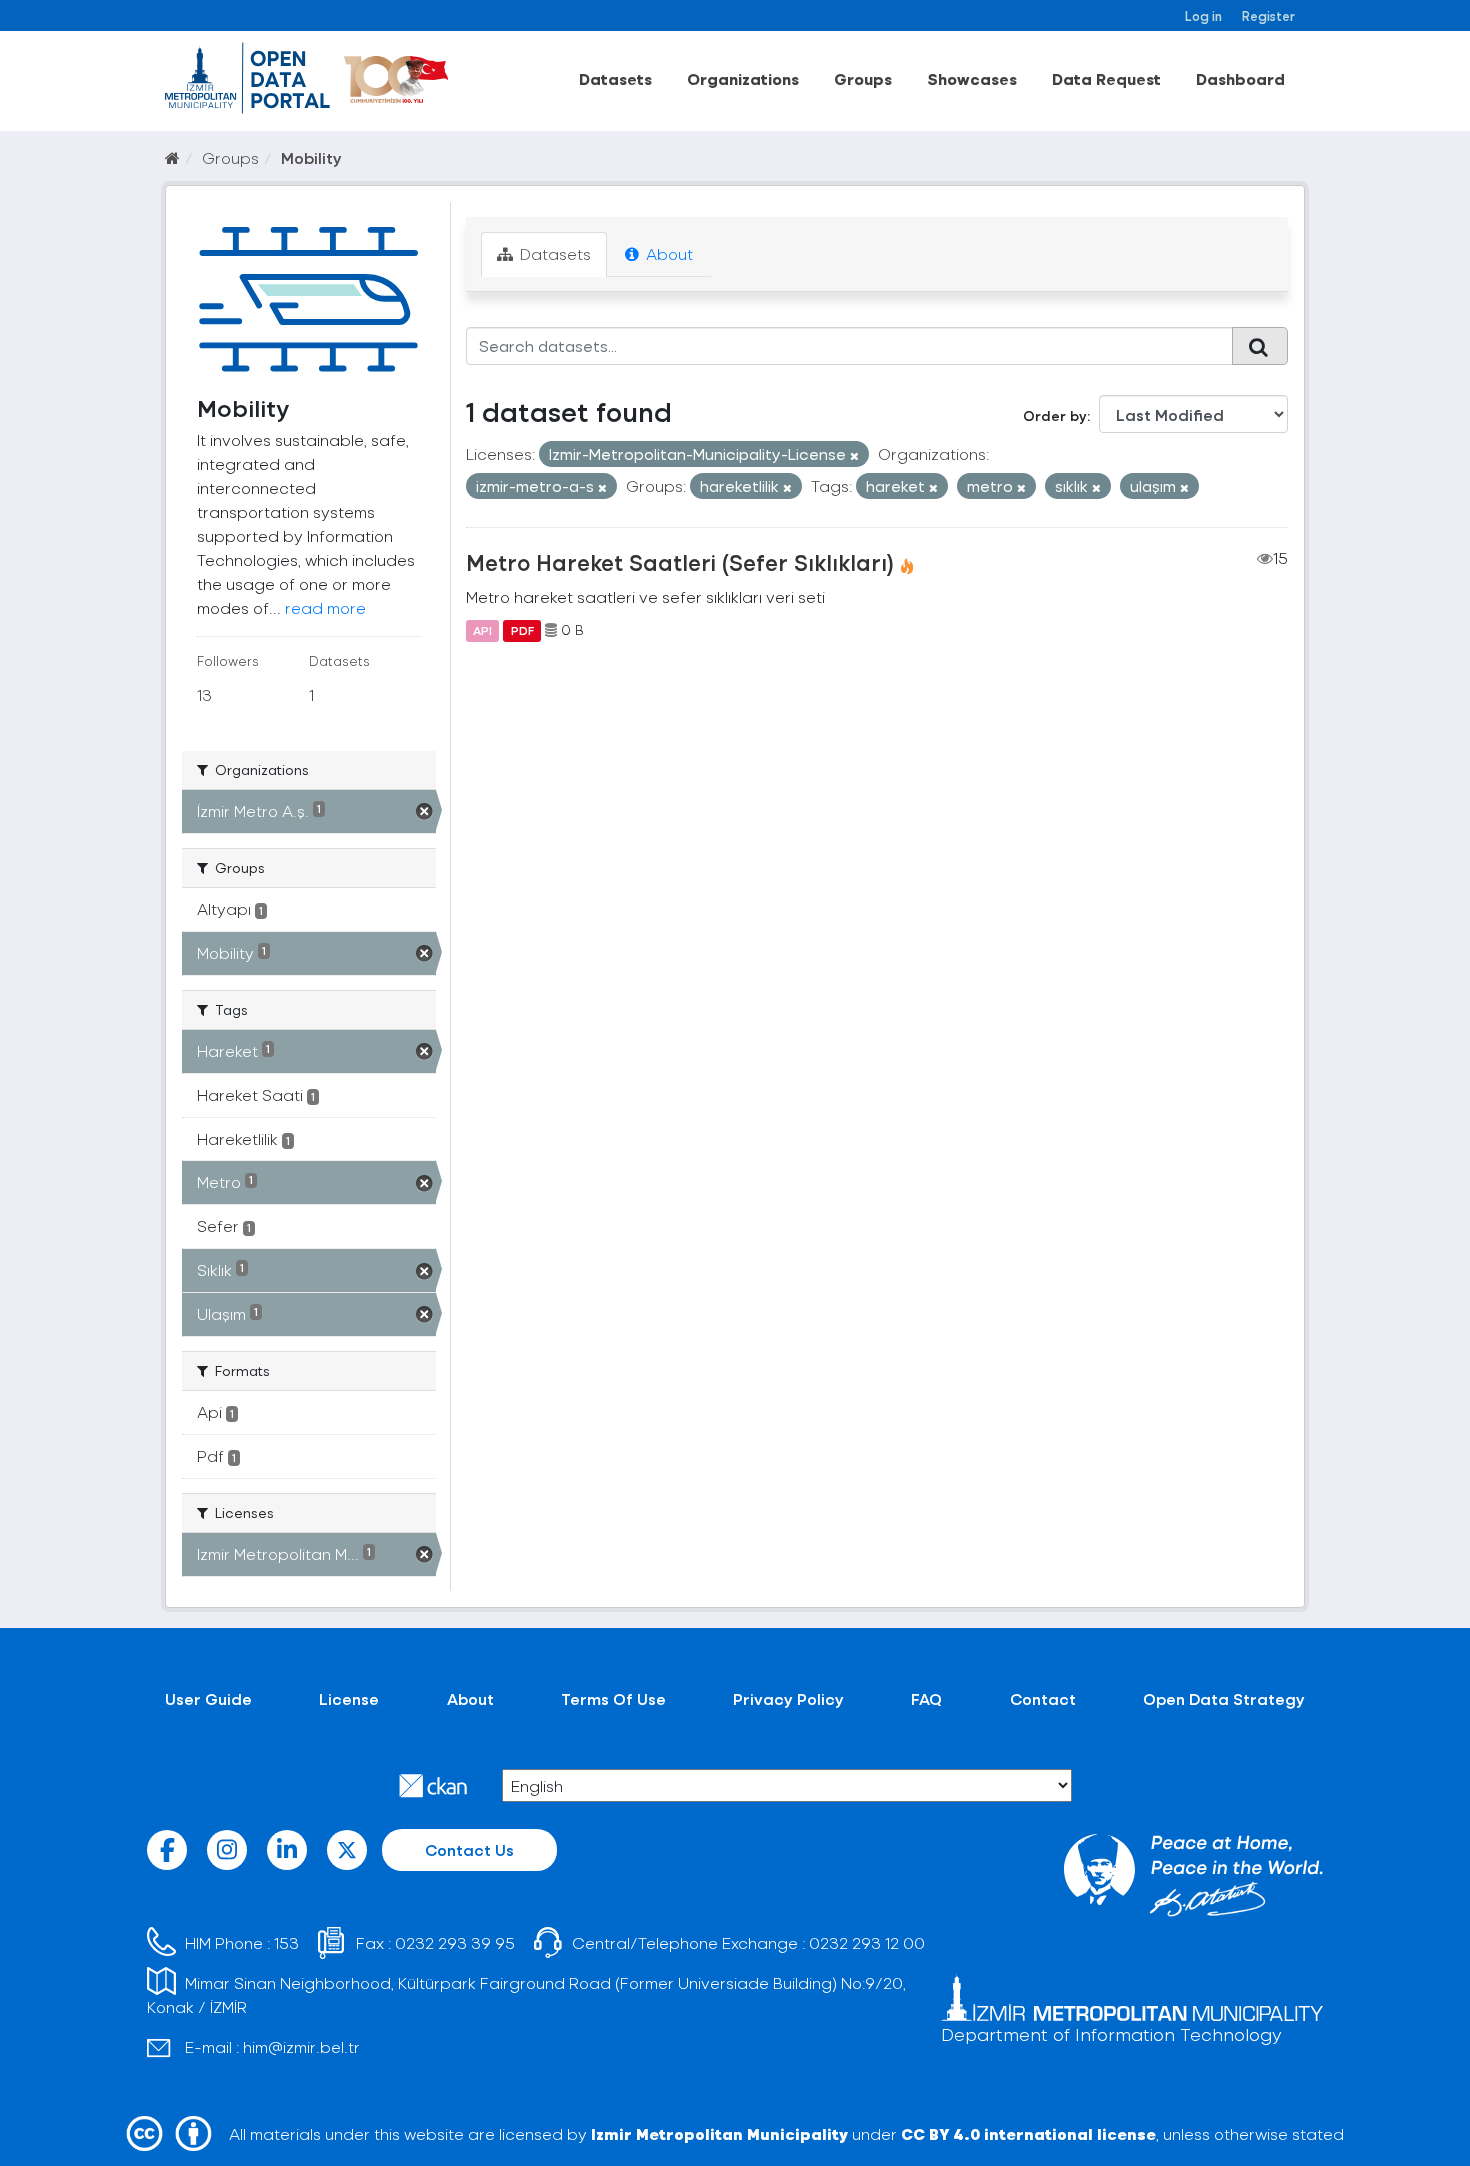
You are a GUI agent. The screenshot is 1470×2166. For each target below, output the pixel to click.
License (349, 1698)
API (482, 630)
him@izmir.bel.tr (301, 2046)
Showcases (972, 78)
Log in (1203, 15)
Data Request (1106, 78)
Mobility (311, 157)
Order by (1055, 415)
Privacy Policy (788, 1698)
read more (325, 607)
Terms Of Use (613, 1698)
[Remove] (854, 455)
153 (286, 1942)
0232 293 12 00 (867, 1942)
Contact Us (469, 1849)
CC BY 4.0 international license (1028, 2133)
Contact (1043, 1698)
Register (1268, 15)
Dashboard (1240, 78)
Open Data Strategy (1224, 1698)
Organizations (743, 78)
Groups (863, 78)
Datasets (615, 78)
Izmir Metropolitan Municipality (719, 2133)
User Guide (208, 1698)
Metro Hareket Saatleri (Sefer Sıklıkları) (680, 562)
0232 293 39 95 (455, 1942)
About (667, 253)
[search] (1260, 346)
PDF (522, 630)
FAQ (926, 1698)
